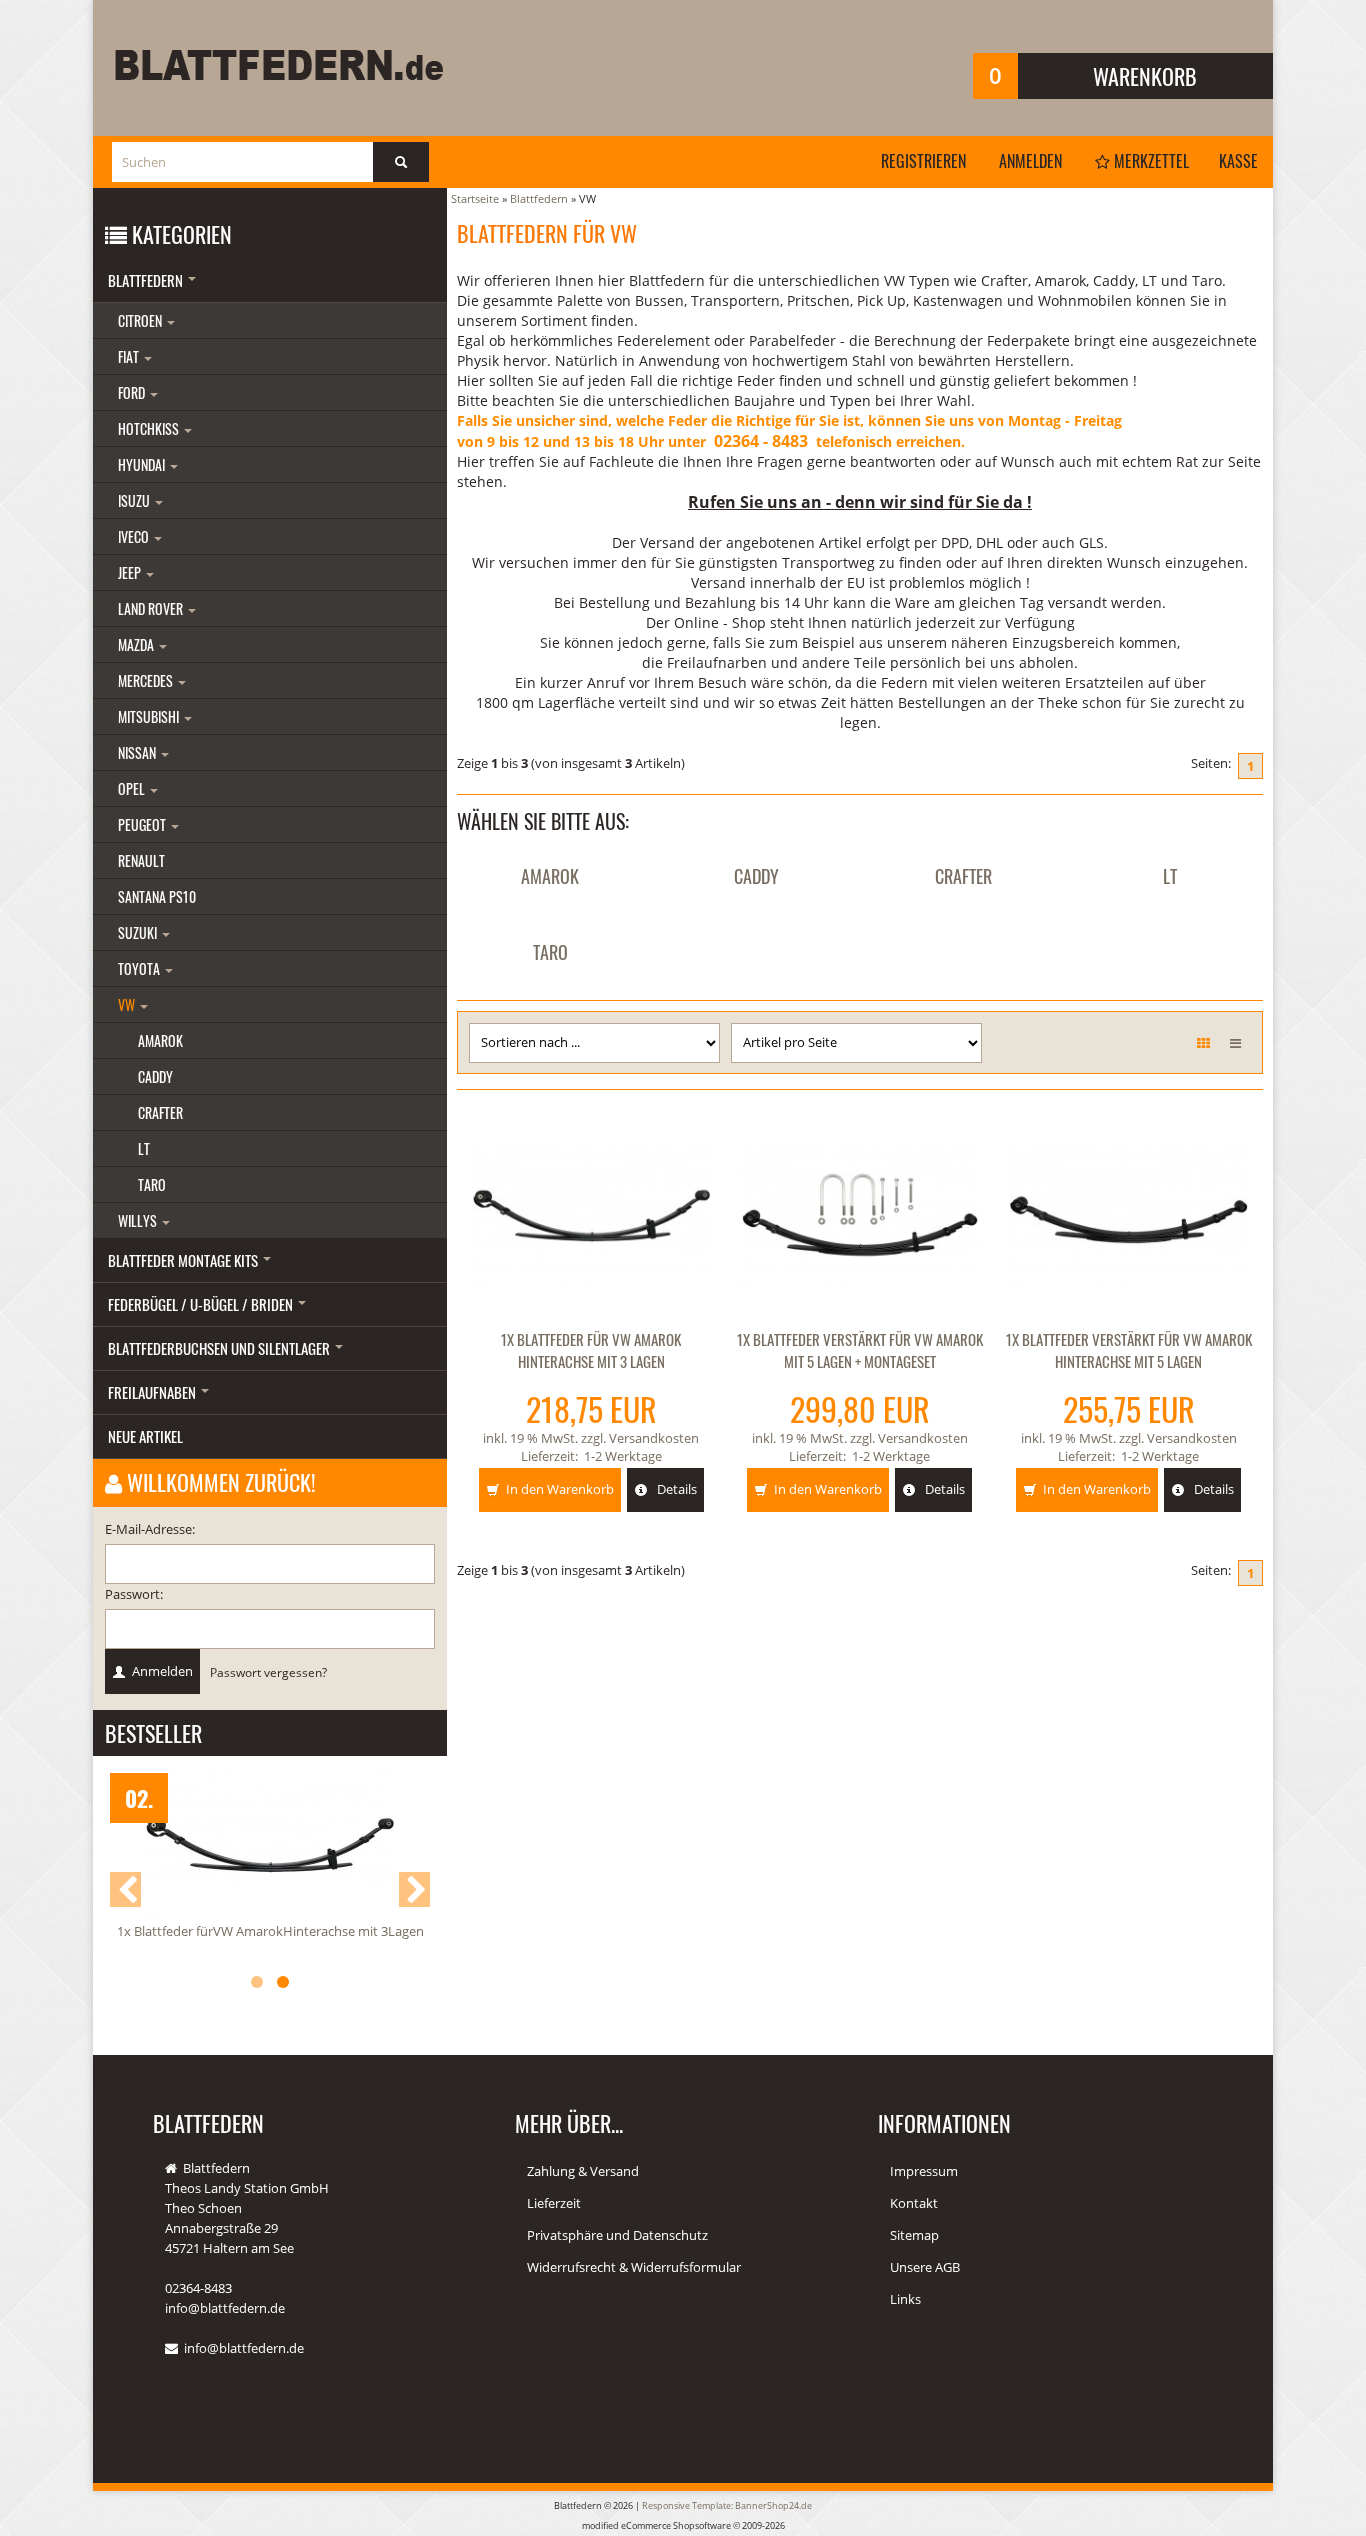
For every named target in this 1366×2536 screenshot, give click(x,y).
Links (905, 2299)
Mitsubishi (150, 716)
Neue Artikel (145, 1436)
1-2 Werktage (623, 1456)
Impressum (924, 2171)
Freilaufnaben (153, 1392)
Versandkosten (654, 1438)
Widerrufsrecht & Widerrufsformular (634, 2267)
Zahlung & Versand (583, 2171)
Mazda (137, 644)
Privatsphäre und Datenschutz (617, 2235)
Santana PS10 (157, 896)
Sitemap (914, 2235)
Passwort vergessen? (268, 1672)
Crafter (963, 876)
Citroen (141, 320)
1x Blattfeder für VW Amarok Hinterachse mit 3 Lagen (591, 1350)
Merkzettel (1149, 161)
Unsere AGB (925, 2267)
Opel (133, 788)
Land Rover (152, 608)
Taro (550, 952)
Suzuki (139, 932)
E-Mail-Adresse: (150, 1529)
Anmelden (1030, 161)
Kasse (1238, 161)
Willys (139, 1220)
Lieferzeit (554, 2203)
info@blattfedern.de (244, 2348)
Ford (133, 392)
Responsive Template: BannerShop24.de (727, 2505)
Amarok (550, 876)
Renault (141, 860)
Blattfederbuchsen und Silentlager (220, 1348)
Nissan (138, 752)
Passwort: (134, 1594)
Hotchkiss (150, 428)
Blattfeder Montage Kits (184, 1260)
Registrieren (923, 161)
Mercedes (147, 680)
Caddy (756, 876)
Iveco (135, 536)
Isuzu (135, 500)
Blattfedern (147, 280)
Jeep (131, 572)
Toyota (140, 968)
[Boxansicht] (1203, 1043)
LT (1170, 876)
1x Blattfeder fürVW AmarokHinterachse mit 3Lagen (270, 1931)
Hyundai (143, 464)
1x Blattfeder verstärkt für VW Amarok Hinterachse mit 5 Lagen (1129, 1350)
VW (128, 1004)
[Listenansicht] (1235, 1043)
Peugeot (143, 824)
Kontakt (914, 2203)
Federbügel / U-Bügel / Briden (202, 1304)
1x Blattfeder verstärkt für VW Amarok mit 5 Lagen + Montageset (860, 1350)
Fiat (130, 356)
